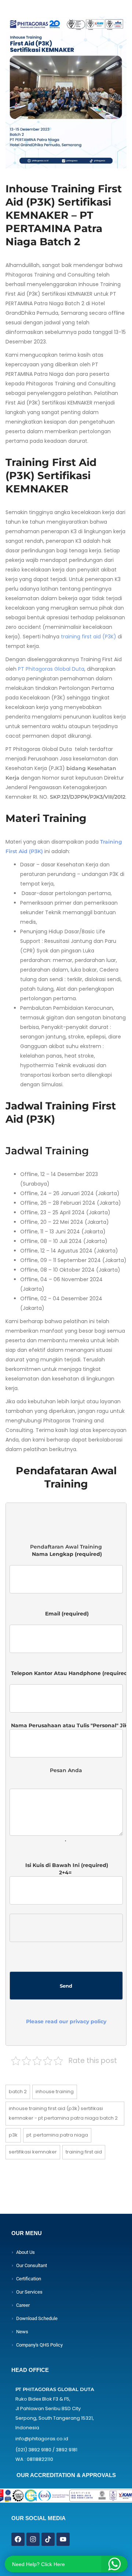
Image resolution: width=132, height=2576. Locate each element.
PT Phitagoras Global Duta (51, 669)
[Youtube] (63, 2539)
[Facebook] (18, 2539)
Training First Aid (84, 2152)
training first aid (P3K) (89, 637)
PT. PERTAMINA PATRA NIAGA (57, 2135)
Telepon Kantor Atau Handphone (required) (66, 1677)
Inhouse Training (55, 2092)
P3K (13, 2135)
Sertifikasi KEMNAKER (33, 2152)
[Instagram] (33, 2539)
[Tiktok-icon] (48, 2539)
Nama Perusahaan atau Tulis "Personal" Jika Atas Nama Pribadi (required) (66, 1725)
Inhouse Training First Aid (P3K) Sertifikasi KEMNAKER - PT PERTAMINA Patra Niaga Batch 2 (63, 2113)
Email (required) (66, 1617)
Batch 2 (18, 2092)
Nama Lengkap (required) (66, 1558)
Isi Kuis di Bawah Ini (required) (66, 1943)
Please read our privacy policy (66, 2021)
